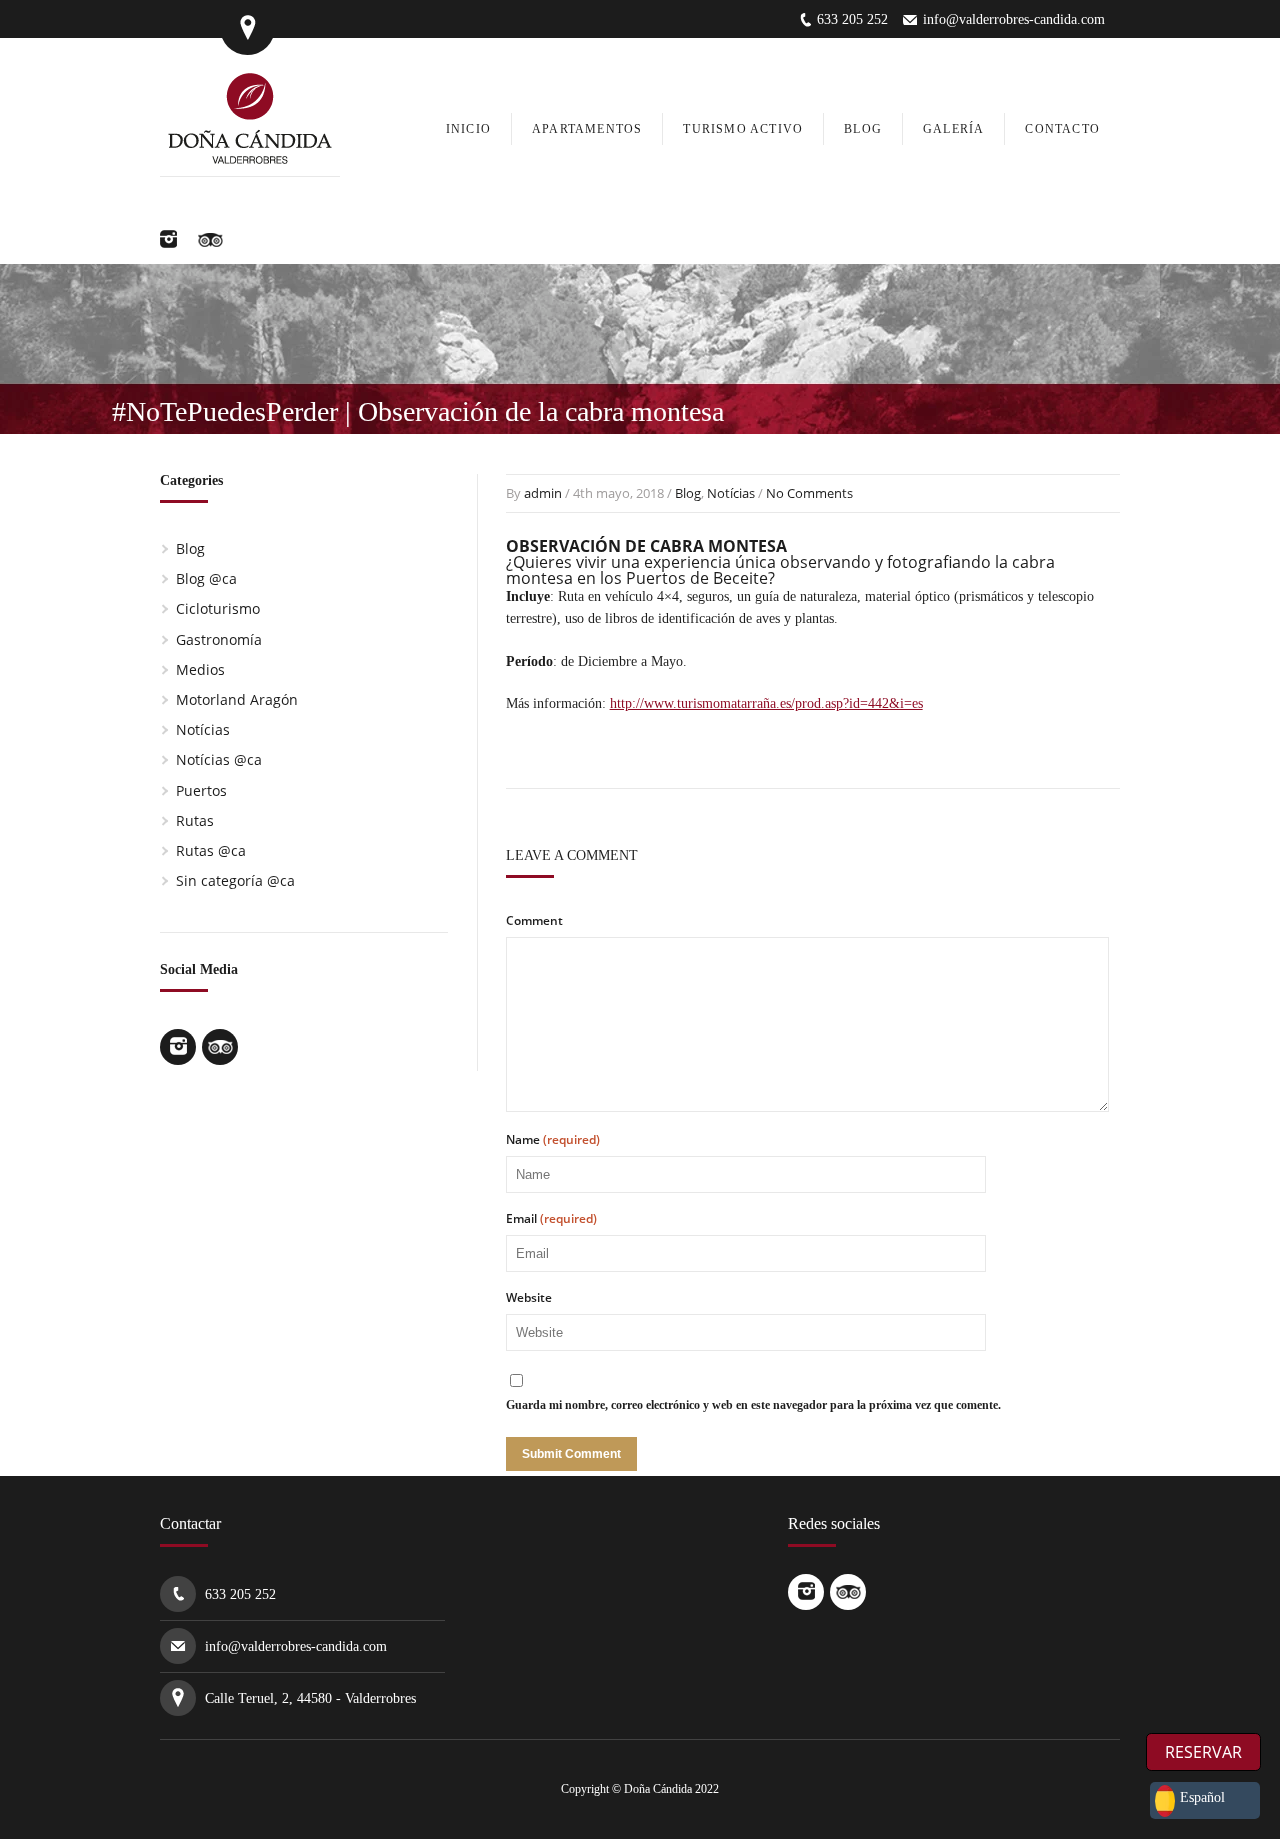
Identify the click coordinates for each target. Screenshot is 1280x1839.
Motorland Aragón (237, 699)
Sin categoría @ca (235, 880)
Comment (534, 921)
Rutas (195, 820)
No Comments (809, 493)
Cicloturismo (218, 608)
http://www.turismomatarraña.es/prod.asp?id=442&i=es (766, 703)
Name (553, 1140)
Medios (200, 669)
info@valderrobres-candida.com (1014, 19)
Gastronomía (219, 639)
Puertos (201, 790)
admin (543, 493)
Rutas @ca (211, 850)
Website (529, 1298)
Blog (688, 493)
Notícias (731, 493)
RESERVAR (1203, 1752)
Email (551, 1219)
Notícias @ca (219, 759)
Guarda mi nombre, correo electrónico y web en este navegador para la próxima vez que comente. (753, 1405)
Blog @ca (206, 578)
